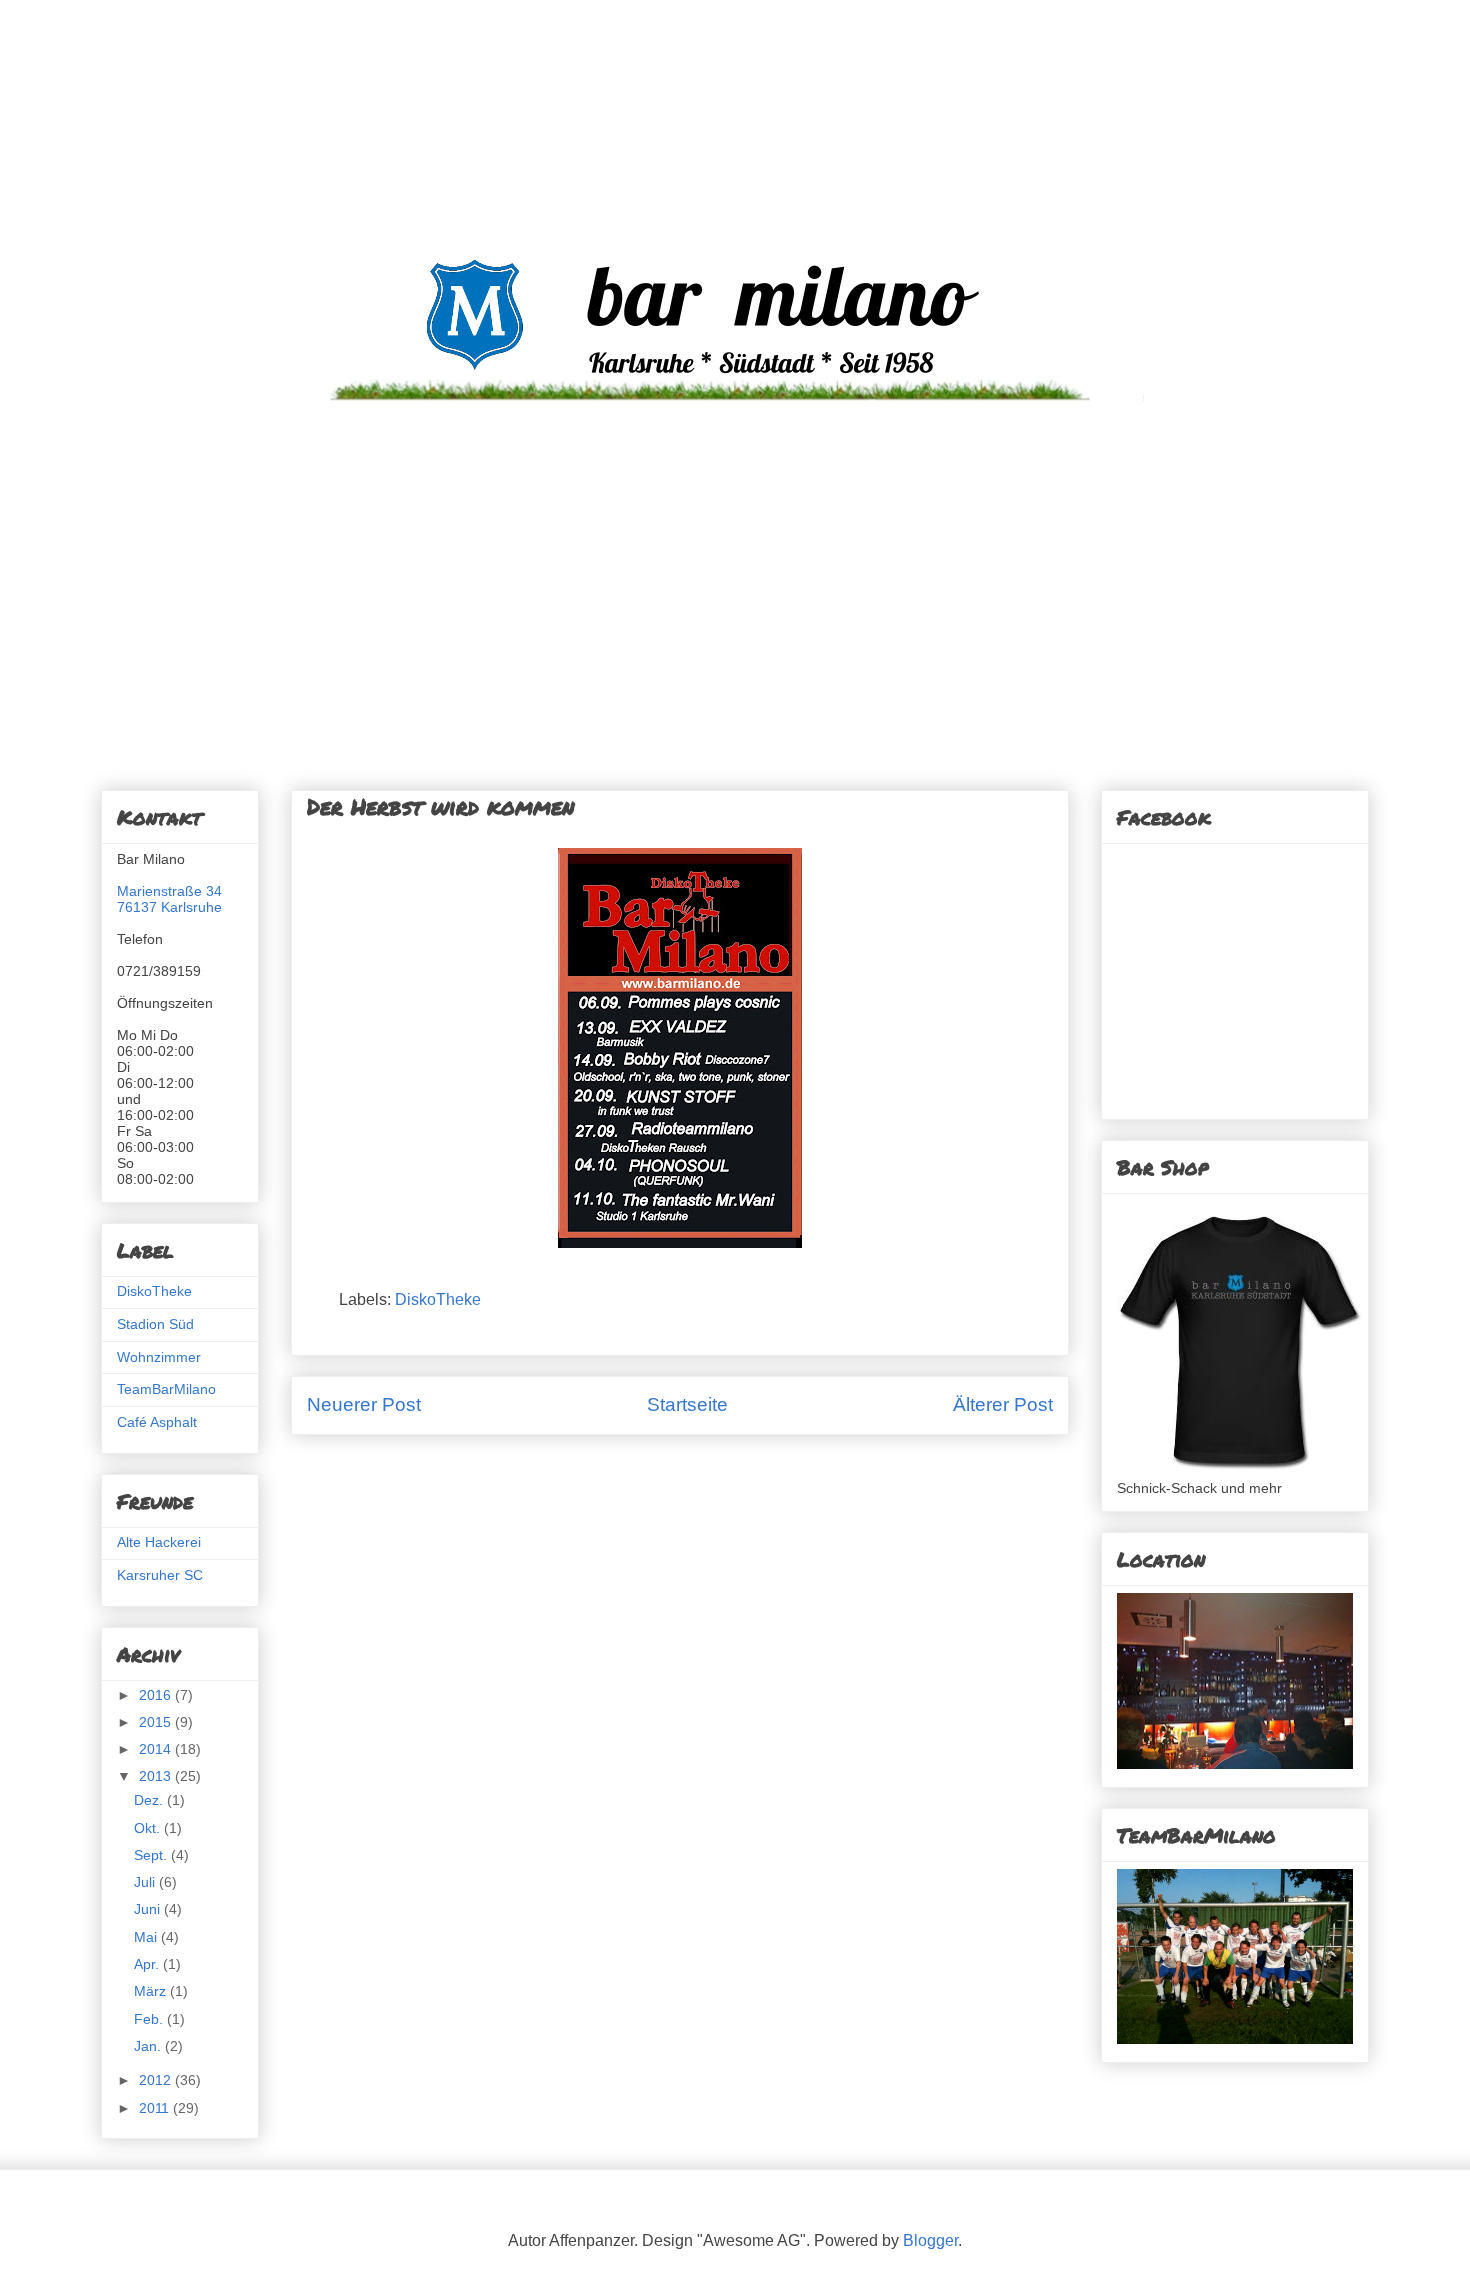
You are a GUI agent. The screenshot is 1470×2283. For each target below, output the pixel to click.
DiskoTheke (438, 1299)
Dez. (150, 1800)
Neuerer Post (364, 1404)
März (152, 1991)
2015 (157, 1722)
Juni (149, 1909)
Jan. (149, 2046)
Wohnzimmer (159, 1357)
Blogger (930, 2240)
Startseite (687, 1404)
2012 (157, 2080)
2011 (156, 2108)
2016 (157, 1695)
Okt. (149, 1828)
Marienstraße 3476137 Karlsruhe (169, 899)
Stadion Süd (155, 1324)
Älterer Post (1003, 1404)
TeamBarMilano (166, 1389)
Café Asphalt (157, 1422)
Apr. (148, 1964)
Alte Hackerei (159, 1542)
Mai (147, 1937)
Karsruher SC (160, 1575)
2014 (157, 1749)
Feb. (150, 2019)
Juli (146, 1882)
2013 (157, 1776)
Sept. (152, 1855)
